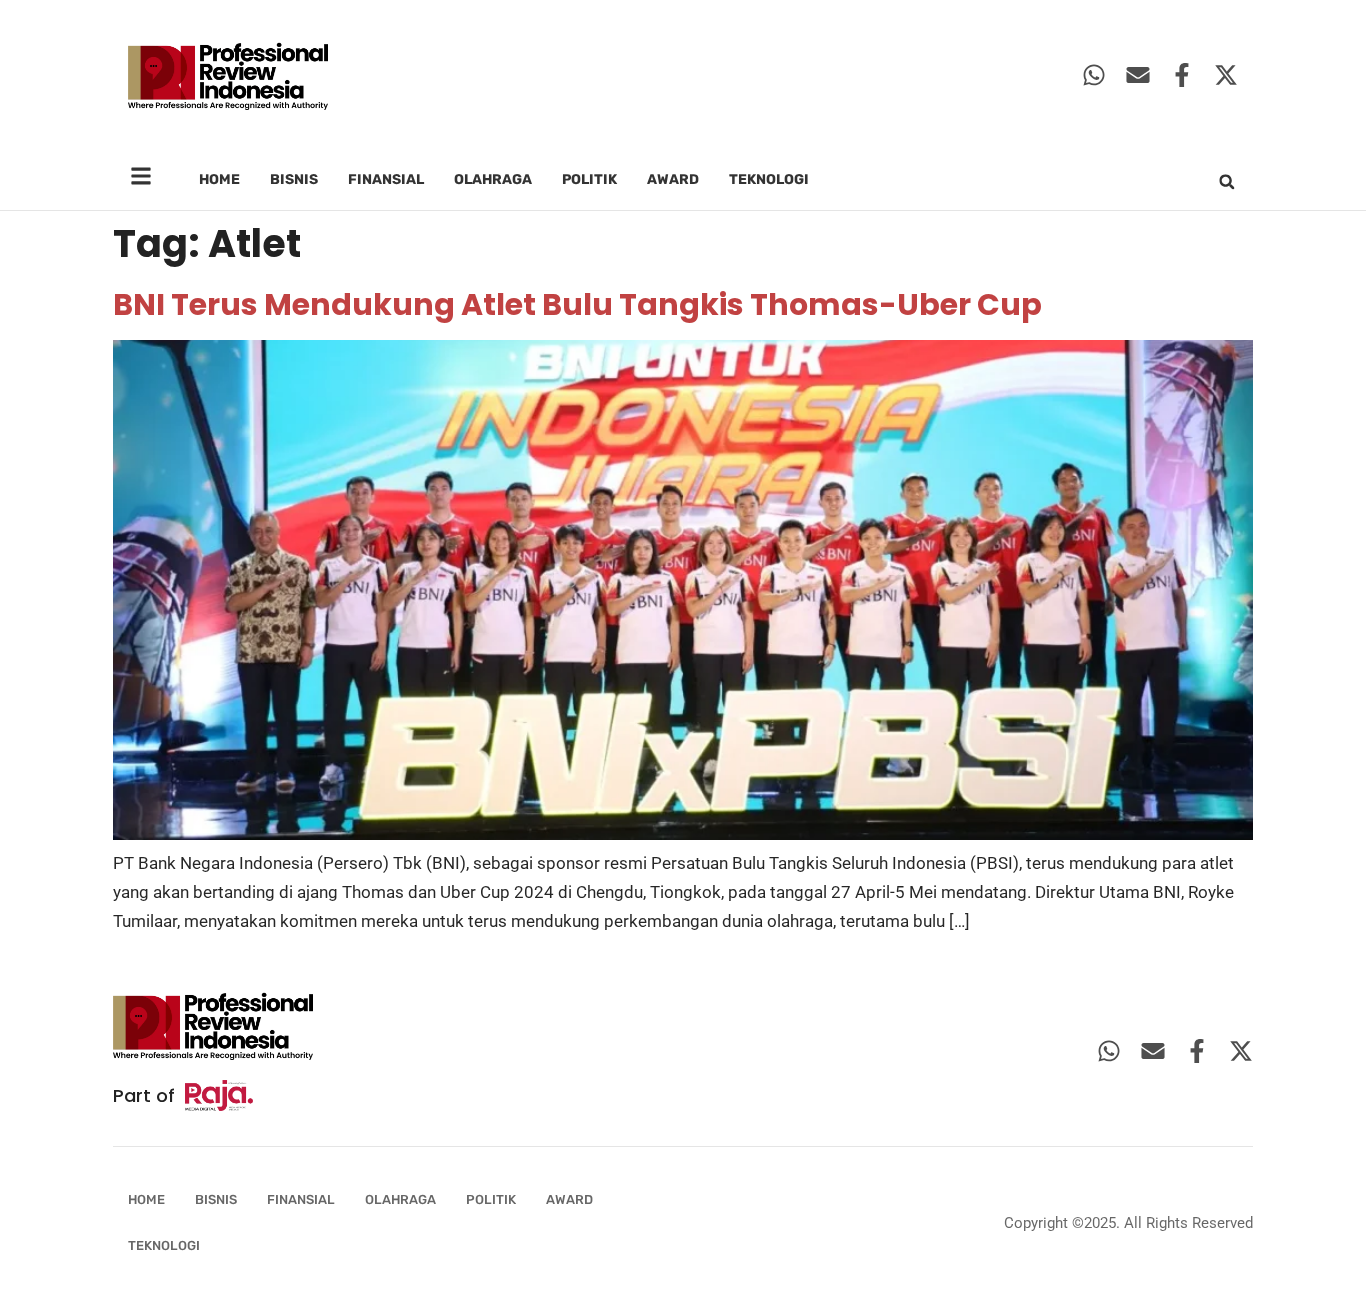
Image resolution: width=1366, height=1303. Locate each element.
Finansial (386, 179)
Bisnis (294, 179)
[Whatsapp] (1094, 75)
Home (219, 179)
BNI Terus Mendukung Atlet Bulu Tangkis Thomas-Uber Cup (577, 304)
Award (673, 179)
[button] (1227, 182)
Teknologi (769, 179)
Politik (589, 179)
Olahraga (493, 179)
